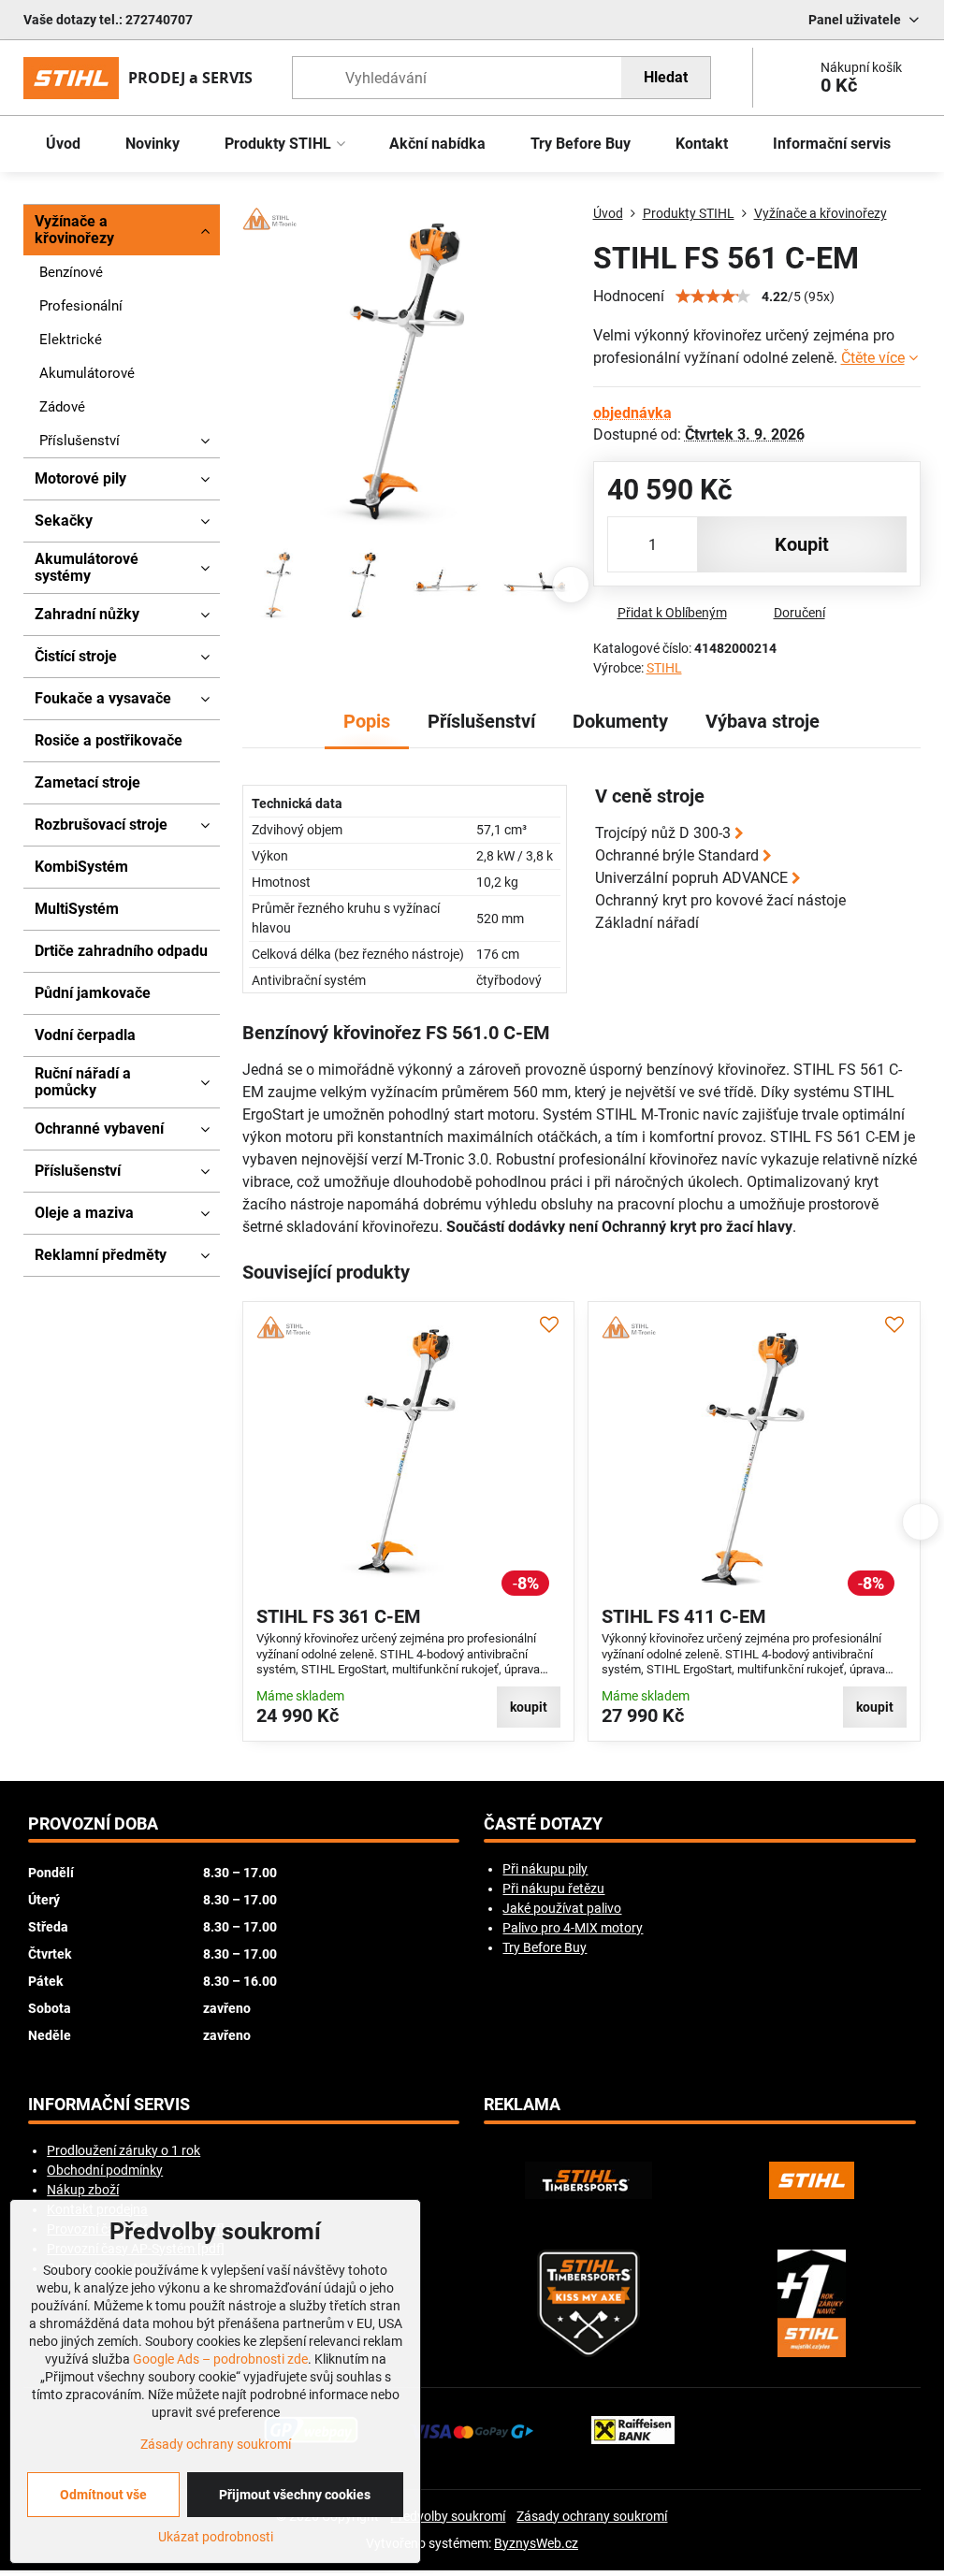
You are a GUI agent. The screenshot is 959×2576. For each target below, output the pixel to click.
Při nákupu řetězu (553, 1889)
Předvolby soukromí (448, 2516)
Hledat (666, 77)
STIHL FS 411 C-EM (684, 1616)
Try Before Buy (545, 1947)
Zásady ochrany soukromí (592, 2516)
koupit (802, 544)
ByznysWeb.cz (536, 2543)
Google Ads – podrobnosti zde (220, 2359)
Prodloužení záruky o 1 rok (124, 2150)
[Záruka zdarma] (812, 2303)
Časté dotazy (543, 1824)
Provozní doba (93, 1824)
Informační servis (109, 2105)
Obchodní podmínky (105, 2170)
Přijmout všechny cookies (295, 2495)
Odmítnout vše (103, 2495)
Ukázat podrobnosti (216, 2537)
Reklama (522, 2105)
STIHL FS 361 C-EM (339, 1616)
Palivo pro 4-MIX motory (573, 1928)
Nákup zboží (83, 2190)
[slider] (713, 297)
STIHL (664, 668)
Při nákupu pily (545, 1869)
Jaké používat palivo (562, 1908)
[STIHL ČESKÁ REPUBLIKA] (812, 2180)
